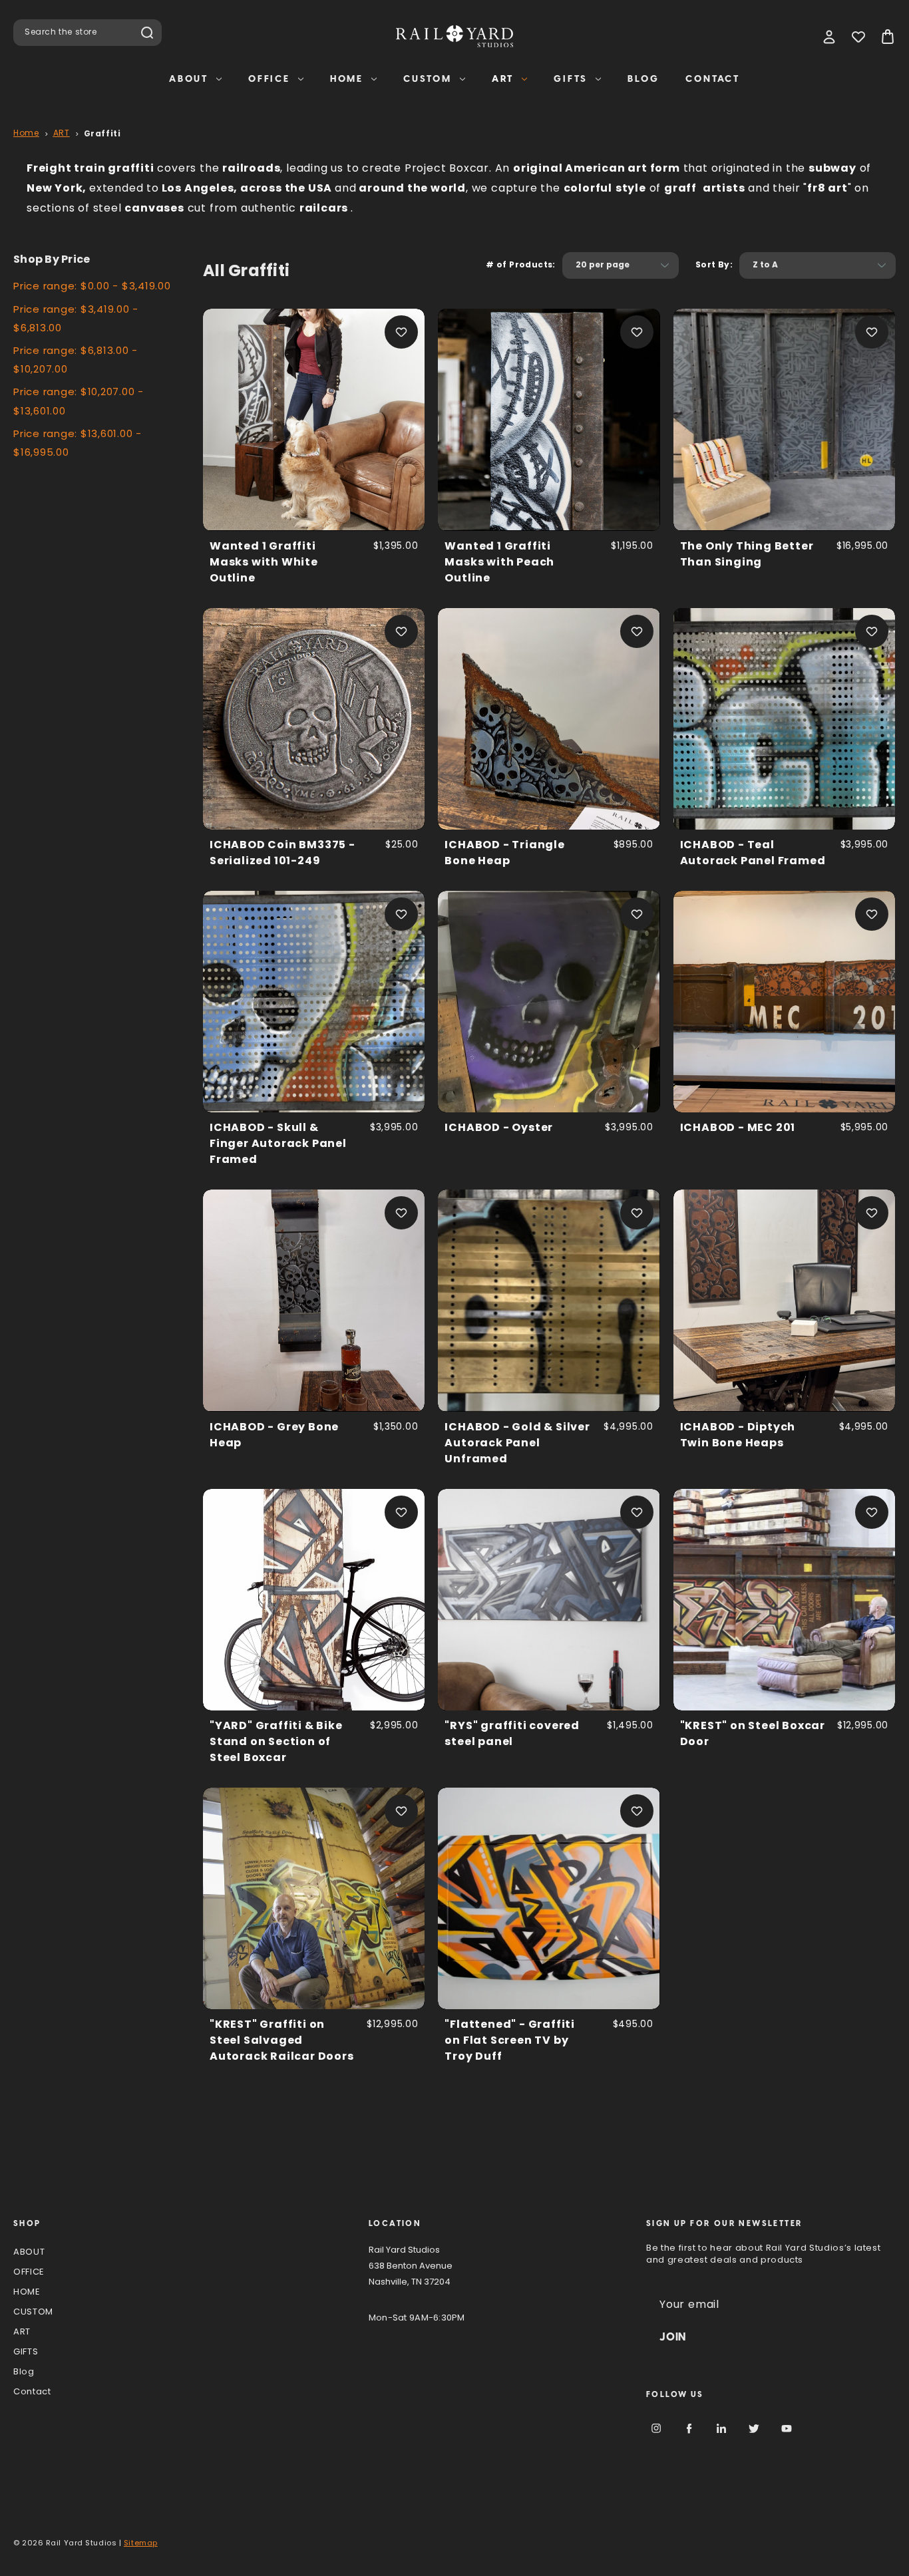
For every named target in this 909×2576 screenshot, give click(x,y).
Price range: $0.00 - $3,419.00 (92, 287)
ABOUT (189, 79)
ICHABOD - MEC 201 (738, 1128)
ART (503, 79)
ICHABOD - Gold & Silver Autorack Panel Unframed (517, 1444)
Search (147, 33)
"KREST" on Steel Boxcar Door (753, 1734)
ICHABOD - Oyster (499, 1128)
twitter (754, 2428)
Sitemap (141, 2544)
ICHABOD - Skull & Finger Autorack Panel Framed (278, 1144)
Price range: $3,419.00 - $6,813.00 (76, 320)
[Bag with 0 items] (888, 37)
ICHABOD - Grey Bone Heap (274, 1436)
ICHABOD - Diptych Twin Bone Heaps (738, 1436)
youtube (787, 2428)
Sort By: (714, 265)
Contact (713, 79)
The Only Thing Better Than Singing (747, 555)
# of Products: (521, 265)
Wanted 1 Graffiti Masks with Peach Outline (499, 563)
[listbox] (621, 265)
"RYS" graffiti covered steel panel (512, 1734)
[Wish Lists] (858, 37)
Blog (643, 79)
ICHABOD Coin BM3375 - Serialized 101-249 (282, 854)
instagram (656, 2428)
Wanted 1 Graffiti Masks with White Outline (264, 563)
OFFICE (269, 79)
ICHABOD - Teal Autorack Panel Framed (753, 854)
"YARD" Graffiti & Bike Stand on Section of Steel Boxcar (276, 1742)
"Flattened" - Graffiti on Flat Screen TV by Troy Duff (510, 2041)
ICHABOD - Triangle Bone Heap (504, 854)
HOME (347, 79)
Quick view (314, 419)
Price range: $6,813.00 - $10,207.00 (76, 361)
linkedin (721, 2428)
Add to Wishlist (401, 332)
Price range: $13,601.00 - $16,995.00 (78, 444)
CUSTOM (428, 79)
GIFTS (571, 79)
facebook (689, 2428)
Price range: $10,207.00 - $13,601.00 (79, 402)
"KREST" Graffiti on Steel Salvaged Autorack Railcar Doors (282, 2041)
